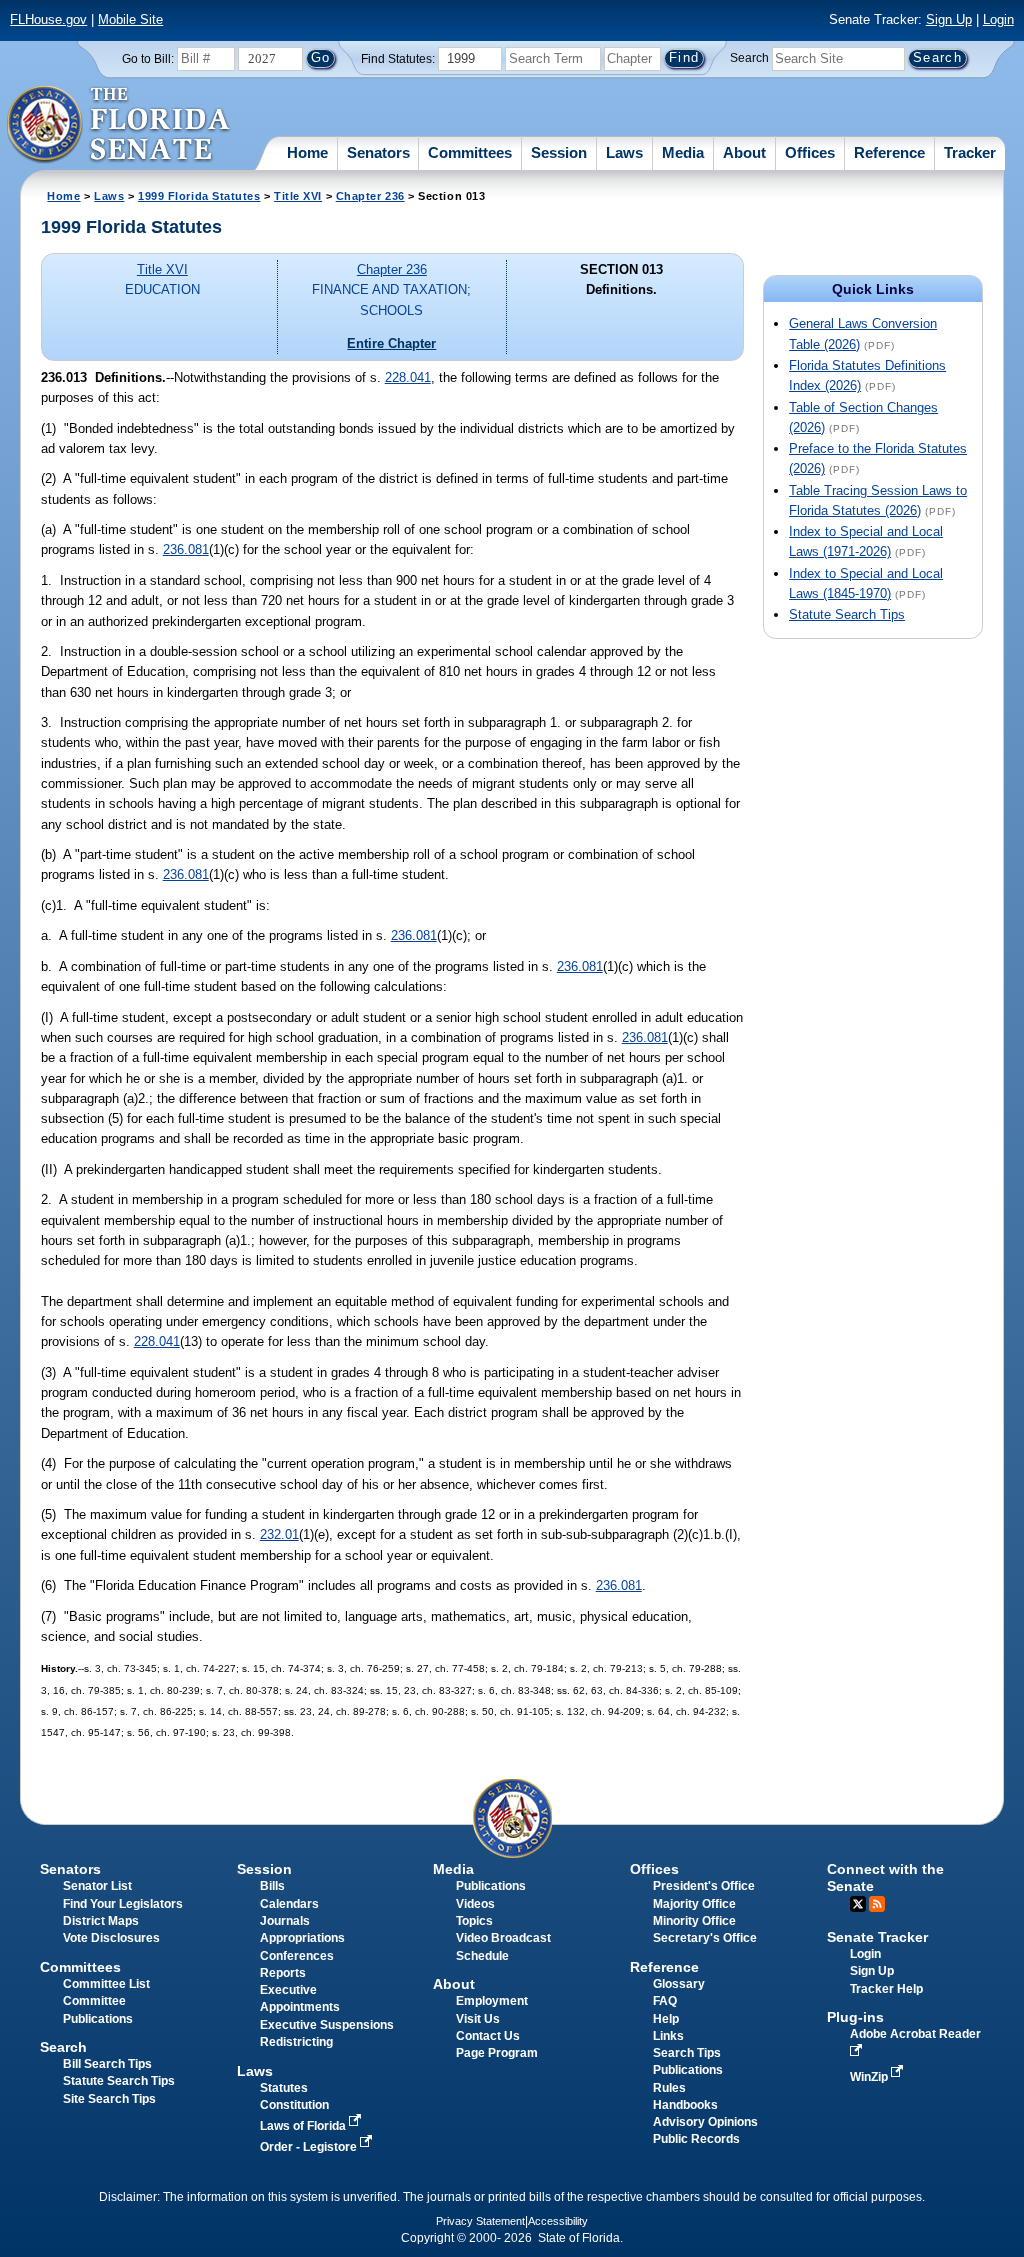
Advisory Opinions (705, 2122)
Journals (285, 1921)
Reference (889, 152)
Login (998, 19)
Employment (492, 2001)
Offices (810, 152)
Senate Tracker (877, 1937)
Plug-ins (855, 2017)
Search (749, 58)
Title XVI (298, 196)
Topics (474, 1921)
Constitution (294, 2105)
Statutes (284, 2088)
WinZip (870, 2077)
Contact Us (488, 2036)
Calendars (289, 1904)
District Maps (101, 1921)
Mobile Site (130, 19)
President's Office (704, 1886)
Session (559, 152)
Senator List (97, 1886)
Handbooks (685, 2105)
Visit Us (478, 2019)
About (744, 152)
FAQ (665, 2001)
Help (666, 2019)
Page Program (497, 2053)
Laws (624, 152)
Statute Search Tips (847, 614)
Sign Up (949, 19)
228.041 (408, 377)
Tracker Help (886, 1989)
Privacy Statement (480, 2221)
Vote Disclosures (111, 1938)
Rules (669, 2088)
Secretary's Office (705, 1938)
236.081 (186, 549)
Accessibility (558, 2221)
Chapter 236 (370, 196)
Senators (378, 152)
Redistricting (296, 2042)
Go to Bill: (148, 59)
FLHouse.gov (48, 19)
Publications (491, 1886)
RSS (877, 1904)
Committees (470, 152)
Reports (283, 1973)
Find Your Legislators (123, 1904)
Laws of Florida (304, 2126)
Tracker (970, 152)
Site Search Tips (109, 2099)
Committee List (106, 1984)
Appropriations (302, 1938)
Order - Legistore (310, 2147)
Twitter (858, 1904)
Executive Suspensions (327, 2025)
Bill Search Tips (107, 2064)
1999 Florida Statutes (199, 196)
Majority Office (694, 1904)
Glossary (679, 1984)
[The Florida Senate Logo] (119, 125)
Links (668, 2036)
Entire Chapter (391, 343)
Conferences (297, 1956)
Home (307, 152)
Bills (272, 1886)
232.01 (279, 1534)
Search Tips (687, 2053)
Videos (475, 1904)
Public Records (696, 2139)
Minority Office (694, 1921)
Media (683, 152)
